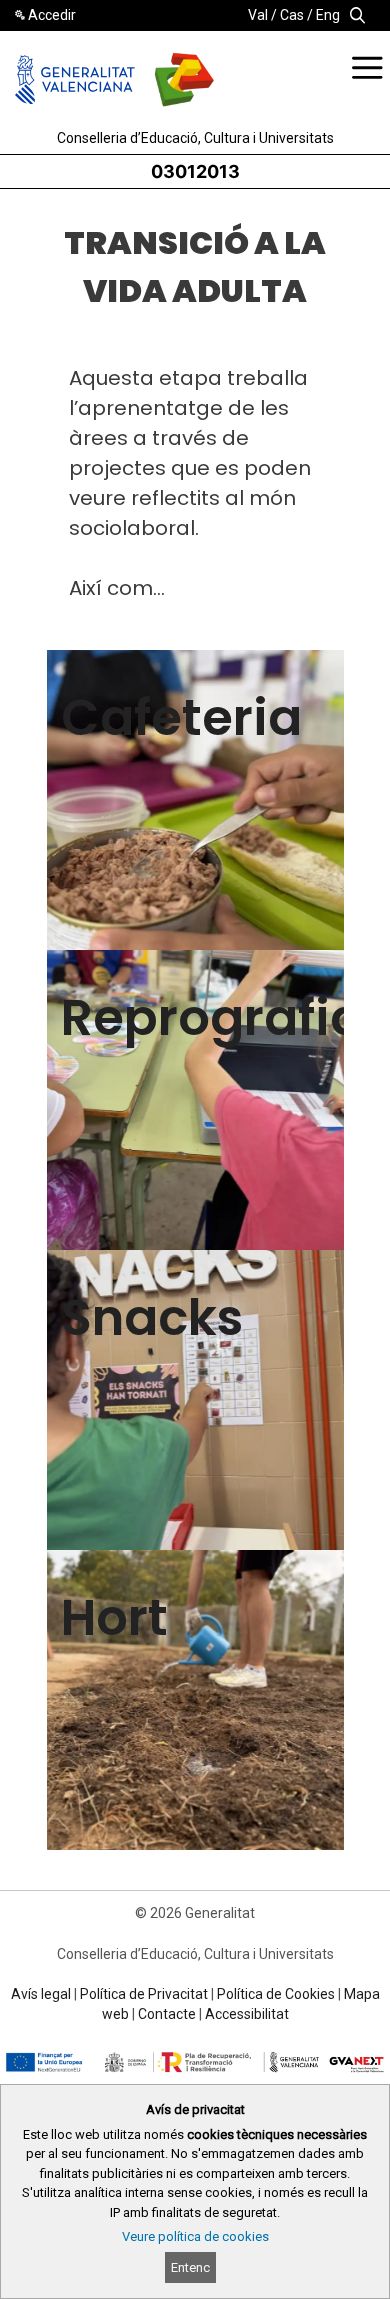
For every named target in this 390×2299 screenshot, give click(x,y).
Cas (292, 15)
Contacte (167, 2014)
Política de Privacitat (144, 1994)
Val (258, 15)
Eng (328, 15)
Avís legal (41, 1994)
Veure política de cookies (195, 2236)
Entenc (190, 2267)
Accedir (52, 15)
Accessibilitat (247, 2014)
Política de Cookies (276, 1994)
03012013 (195, 171)
